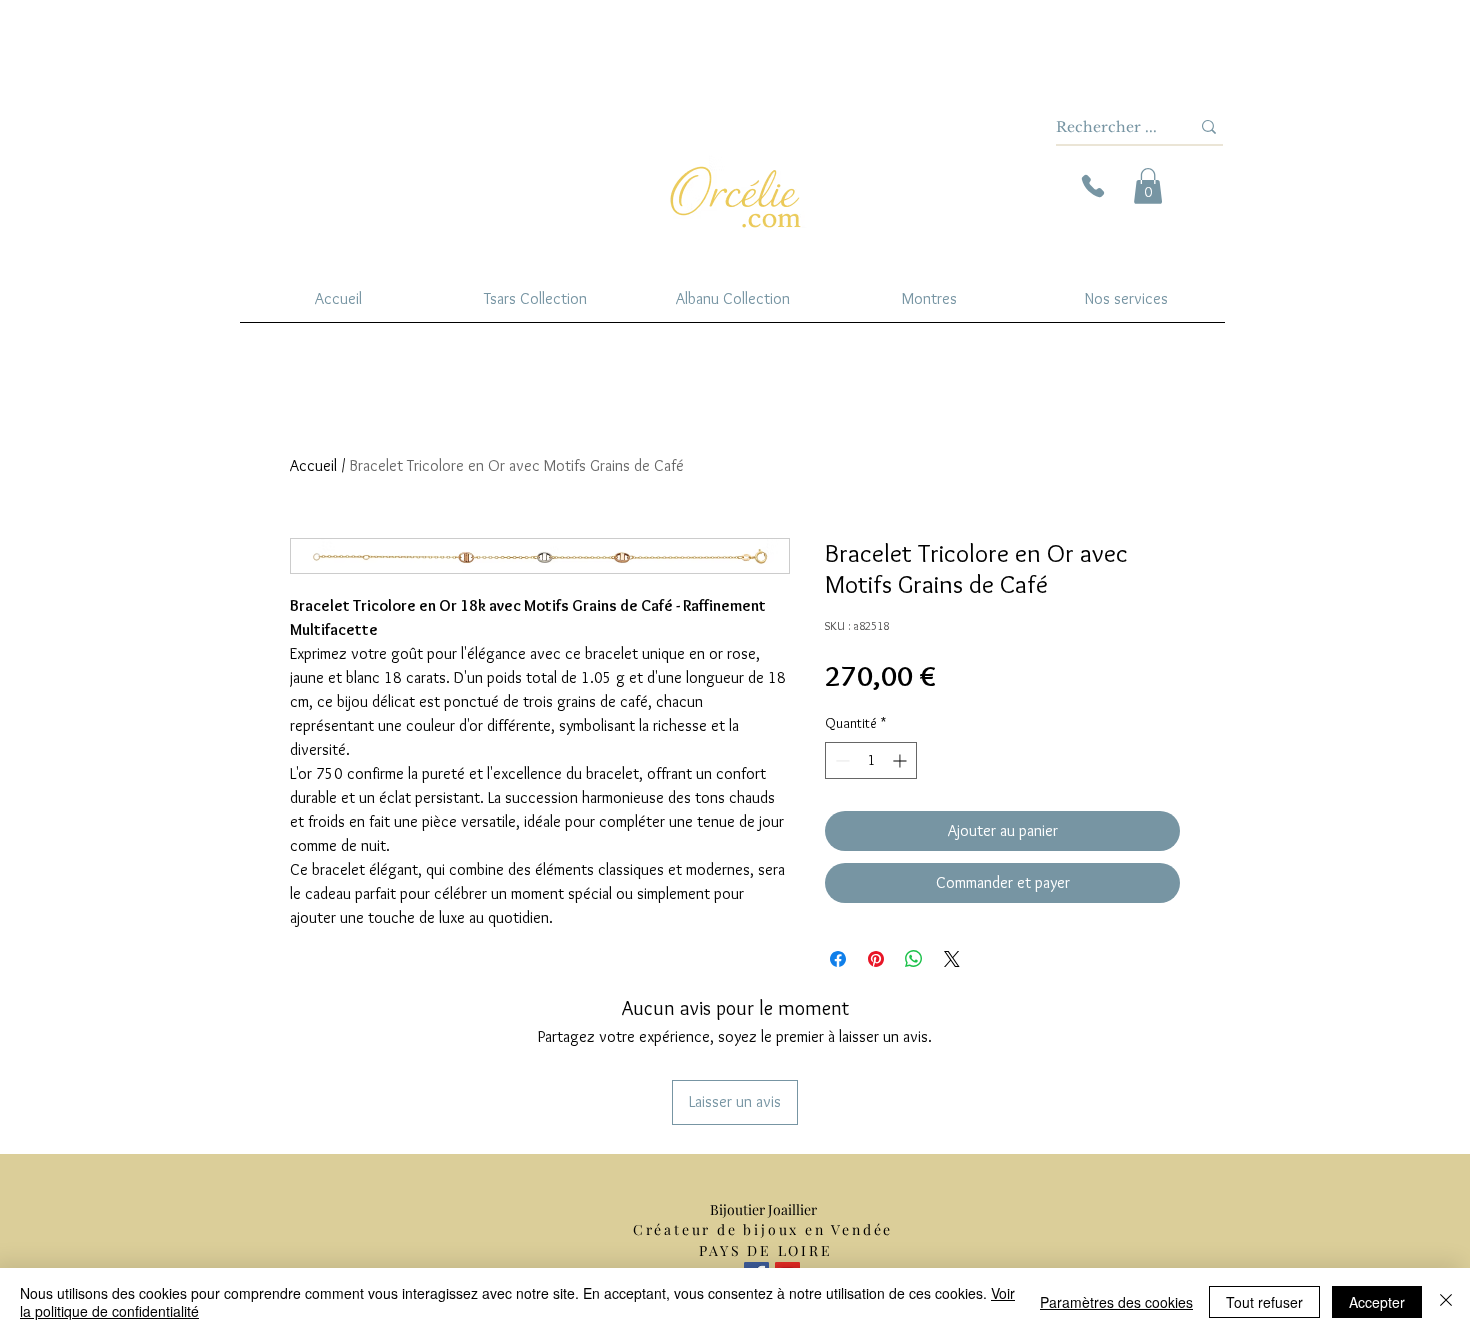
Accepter (1377, 1302)
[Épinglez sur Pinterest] (876, 959)
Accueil (313, 465)
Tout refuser (1264, 1302)
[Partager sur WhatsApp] (914, 959)
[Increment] (901, 760)
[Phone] (1093, 186)
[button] (1148, 186)
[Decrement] (840, 760)
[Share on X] (952, 959)
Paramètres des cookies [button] (1116, 1302)
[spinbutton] (871, 760)
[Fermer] (1446, 1302)
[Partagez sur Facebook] (838, 959)
